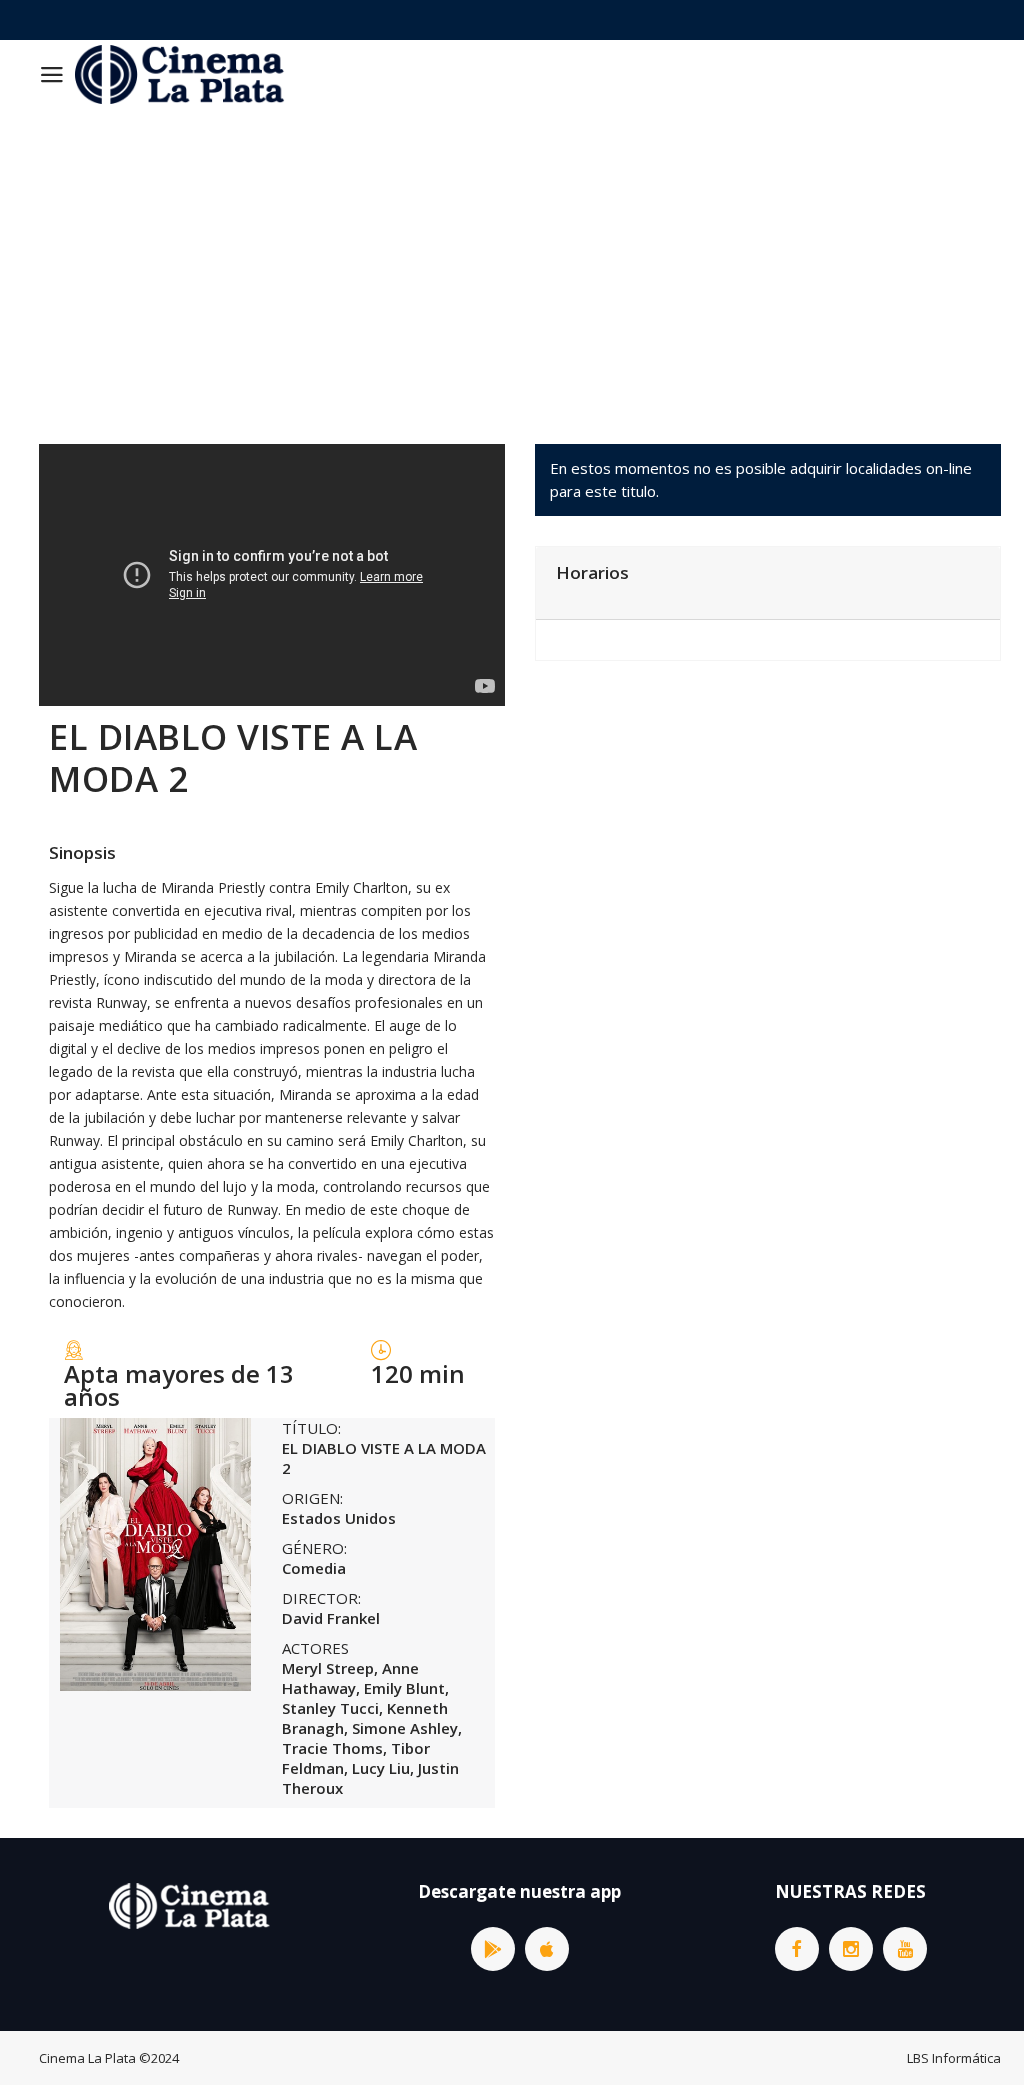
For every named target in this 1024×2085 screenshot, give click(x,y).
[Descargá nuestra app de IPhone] (547, 1949)
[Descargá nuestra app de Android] (493, 1949)
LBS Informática (954, 2058)
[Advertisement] (512, 259)
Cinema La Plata (87, 2058)
